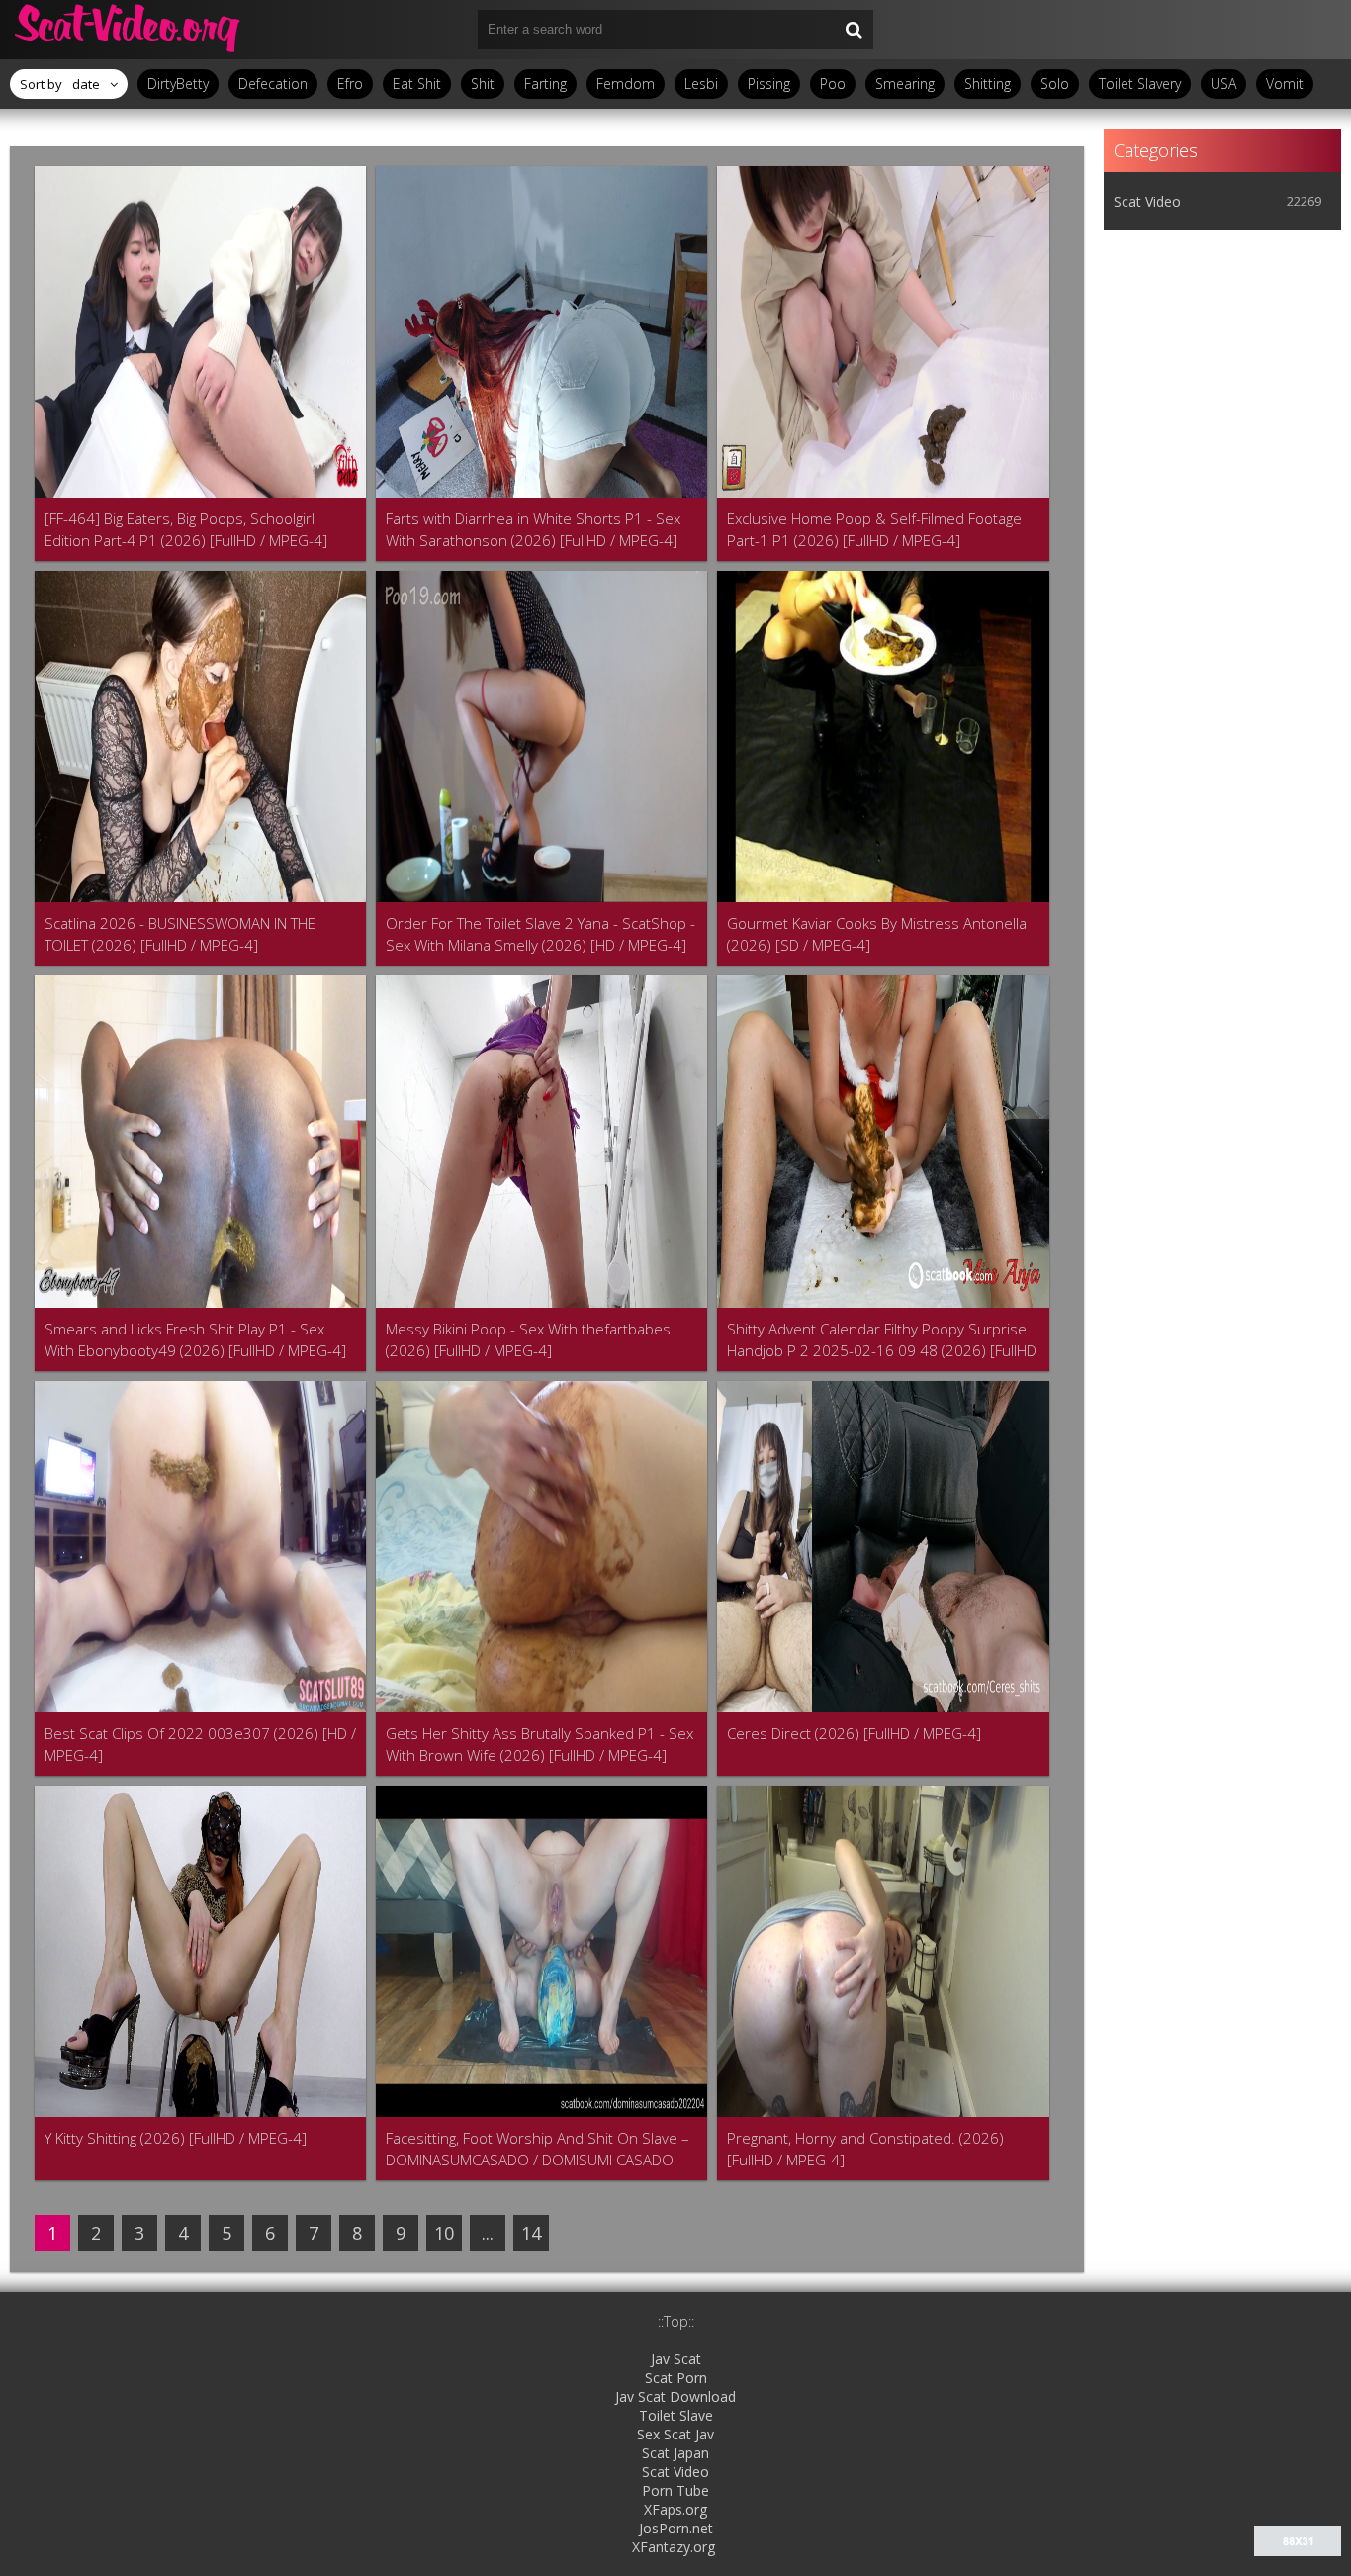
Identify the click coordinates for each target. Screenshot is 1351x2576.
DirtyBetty (178, 84)
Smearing (905, 84)
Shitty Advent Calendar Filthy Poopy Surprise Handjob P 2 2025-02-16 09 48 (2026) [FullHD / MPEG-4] (882, 1340)
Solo (1055, 84)
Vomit (1285, 84)
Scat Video (1147, 201)
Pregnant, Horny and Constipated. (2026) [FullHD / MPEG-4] (865, 2149)
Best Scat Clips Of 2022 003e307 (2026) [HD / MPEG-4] (200, 1744)
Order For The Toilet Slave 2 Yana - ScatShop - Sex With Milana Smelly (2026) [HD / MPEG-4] (540, 934)
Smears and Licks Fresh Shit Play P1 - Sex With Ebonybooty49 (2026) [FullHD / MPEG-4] (195, 1339)
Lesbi (701, 84)
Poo (833, 84)
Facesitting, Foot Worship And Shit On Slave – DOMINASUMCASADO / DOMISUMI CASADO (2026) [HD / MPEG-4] (538, 2149)
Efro (350, 84)
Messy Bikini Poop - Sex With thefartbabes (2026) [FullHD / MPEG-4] (528, 1339)
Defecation (273, 84)
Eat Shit (417, 84)
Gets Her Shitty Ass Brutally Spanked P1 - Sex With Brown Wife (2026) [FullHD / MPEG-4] (540, 1744)
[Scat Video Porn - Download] (129, 30)
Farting (545, 84)
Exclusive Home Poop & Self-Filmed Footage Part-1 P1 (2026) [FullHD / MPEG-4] (874, 529)
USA (1223, 84)
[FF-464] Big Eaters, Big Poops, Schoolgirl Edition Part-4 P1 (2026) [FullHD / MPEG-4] (186, 529)
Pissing (769, 84)
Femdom (626, 84)
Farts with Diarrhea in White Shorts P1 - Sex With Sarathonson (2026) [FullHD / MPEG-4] (533, 529)
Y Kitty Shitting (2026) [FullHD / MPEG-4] (176, 2138)
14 (531, 2233)
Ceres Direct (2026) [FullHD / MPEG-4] (854, 1733)
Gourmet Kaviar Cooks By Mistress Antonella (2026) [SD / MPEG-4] (877, 934)
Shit (483, 84)
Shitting (988, 84)
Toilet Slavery (1140, 84)
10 (444, 2233)
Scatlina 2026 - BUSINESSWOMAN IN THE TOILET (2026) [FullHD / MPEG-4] (180, 934)
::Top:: (676, 2321)
